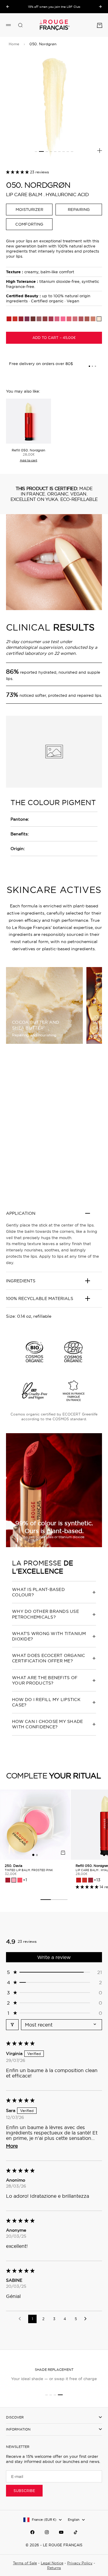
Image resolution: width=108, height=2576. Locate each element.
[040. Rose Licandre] (51, 319)
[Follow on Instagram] (47, 2532)
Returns (54, 2568)
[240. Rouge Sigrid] (8, 1880)
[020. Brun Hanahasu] (45, 319)
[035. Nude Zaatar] (75, 319)
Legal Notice (52, 2563)
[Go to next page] (87, 2319)
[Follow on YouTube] (61, 2532)
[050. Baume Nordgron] (99, 319)
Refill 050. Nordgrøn (28, 450)
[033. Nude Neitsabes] (63, 319)
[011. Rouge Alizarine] (9, 319)
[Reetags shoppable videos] (54, 1133)
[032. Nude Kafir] (39, 319)
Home (14, 44)
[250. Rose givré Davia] (14, 1880)
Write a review (54, 1957)
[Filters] (12, 2025)
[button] (18, 172)
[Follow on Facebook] (32, 2532)
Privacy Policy (80, 2563)
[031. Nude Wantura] (81, 319)
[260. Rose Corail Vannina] (20, 1880)
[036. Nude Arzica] (69, 319)
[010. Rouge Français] (21, 319)
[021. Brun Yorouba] (33, 319)
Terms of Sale (25, 2563)
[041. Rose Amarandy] (57, 319)
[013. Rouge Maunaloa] (15, 319)
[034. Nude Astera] (93, 319)
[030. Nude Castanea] (87, 319)
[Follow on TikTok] (76, 2532)
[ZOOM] (100, 151)
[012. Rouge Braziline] (27, 319)
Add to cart (28, 460)
